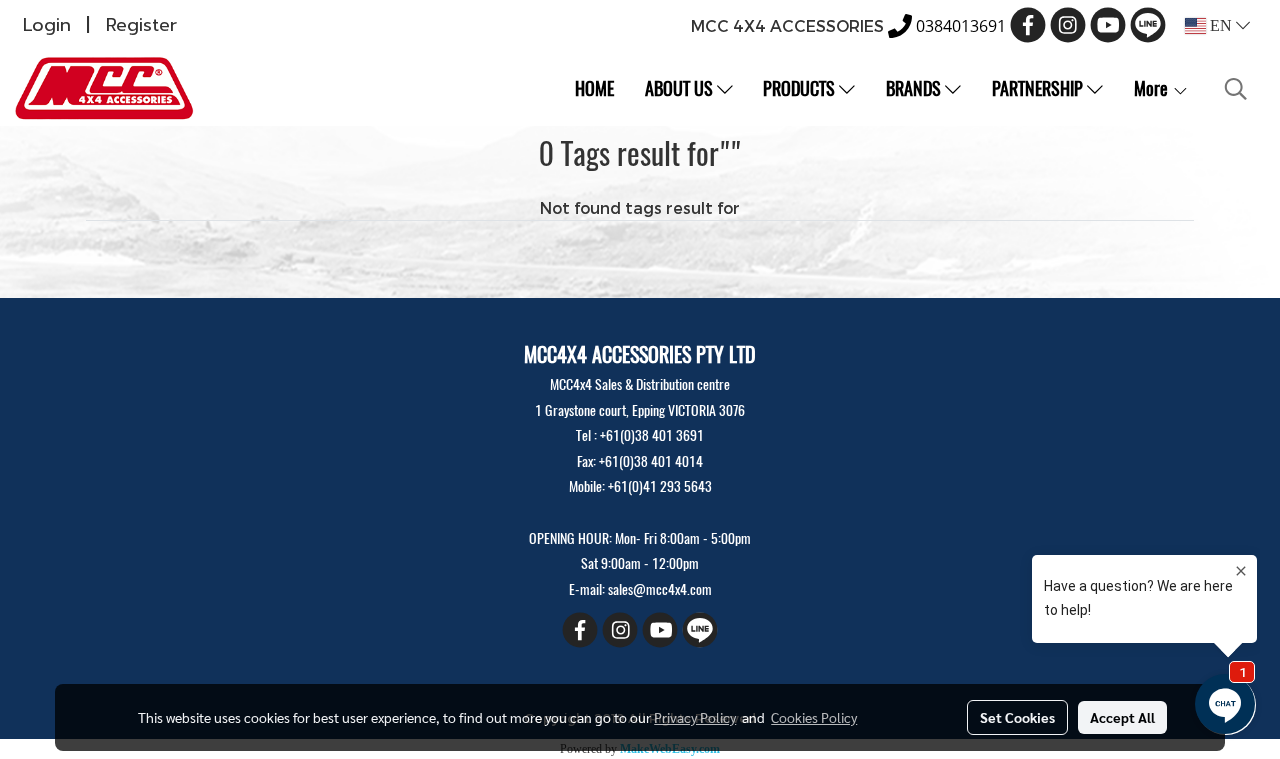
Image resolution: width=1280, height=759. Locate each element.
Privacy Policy (695, 717)
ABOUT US (681, 88)
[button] (1236, 89)
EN (1221, 25)
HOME (594, 88)
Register (141, 25)
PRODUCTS (801, 88)
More (1153, 88)
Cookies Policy (814, 717)
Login (47, 25)
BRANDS (915, 88)
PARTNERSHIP (1039, 88)
